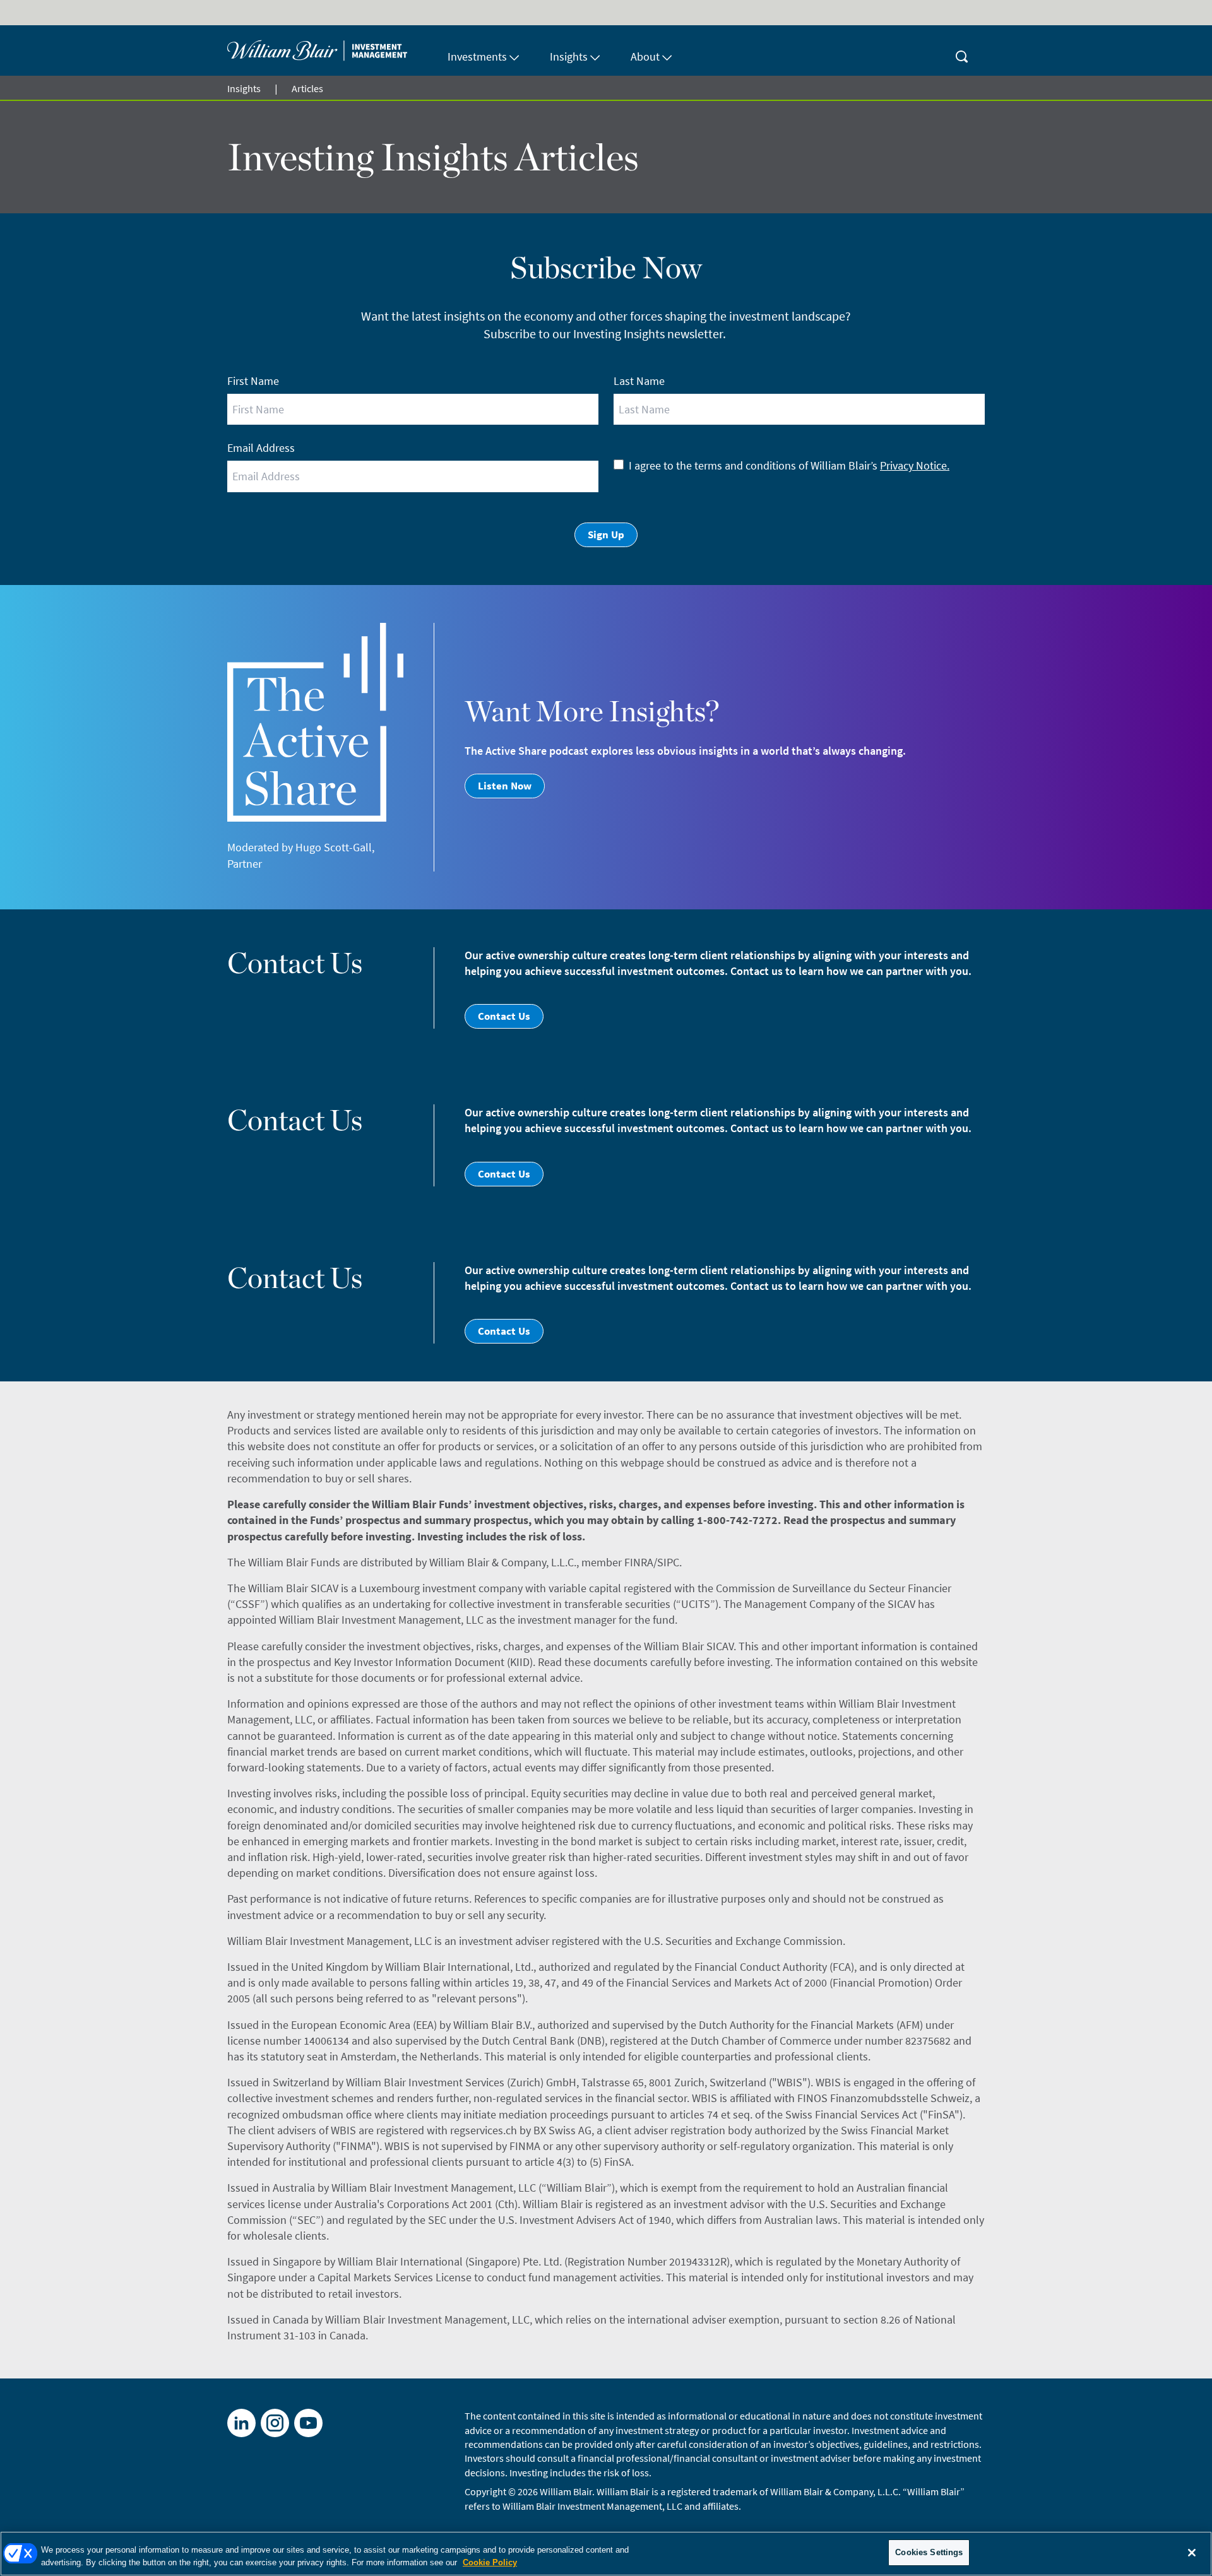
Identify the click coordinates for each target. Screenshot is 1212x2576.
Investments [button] (477, 56)
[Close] (1192, 2553)
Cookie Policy (490, 2562)
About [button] (645, 56)
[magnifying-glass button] (962, 50)
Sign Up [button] (606, 535)
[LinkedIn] (241, 2423)
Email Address (261, 448)
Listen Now (505, 786)
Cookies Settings (929, 2552)
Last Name (639, 381)
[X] (275, 2423)
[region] (606, 2554)
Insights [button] (569, 56)
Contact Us (504, 1016)
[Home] (330, 50)
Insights (244, 88)
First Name (253, 381)
